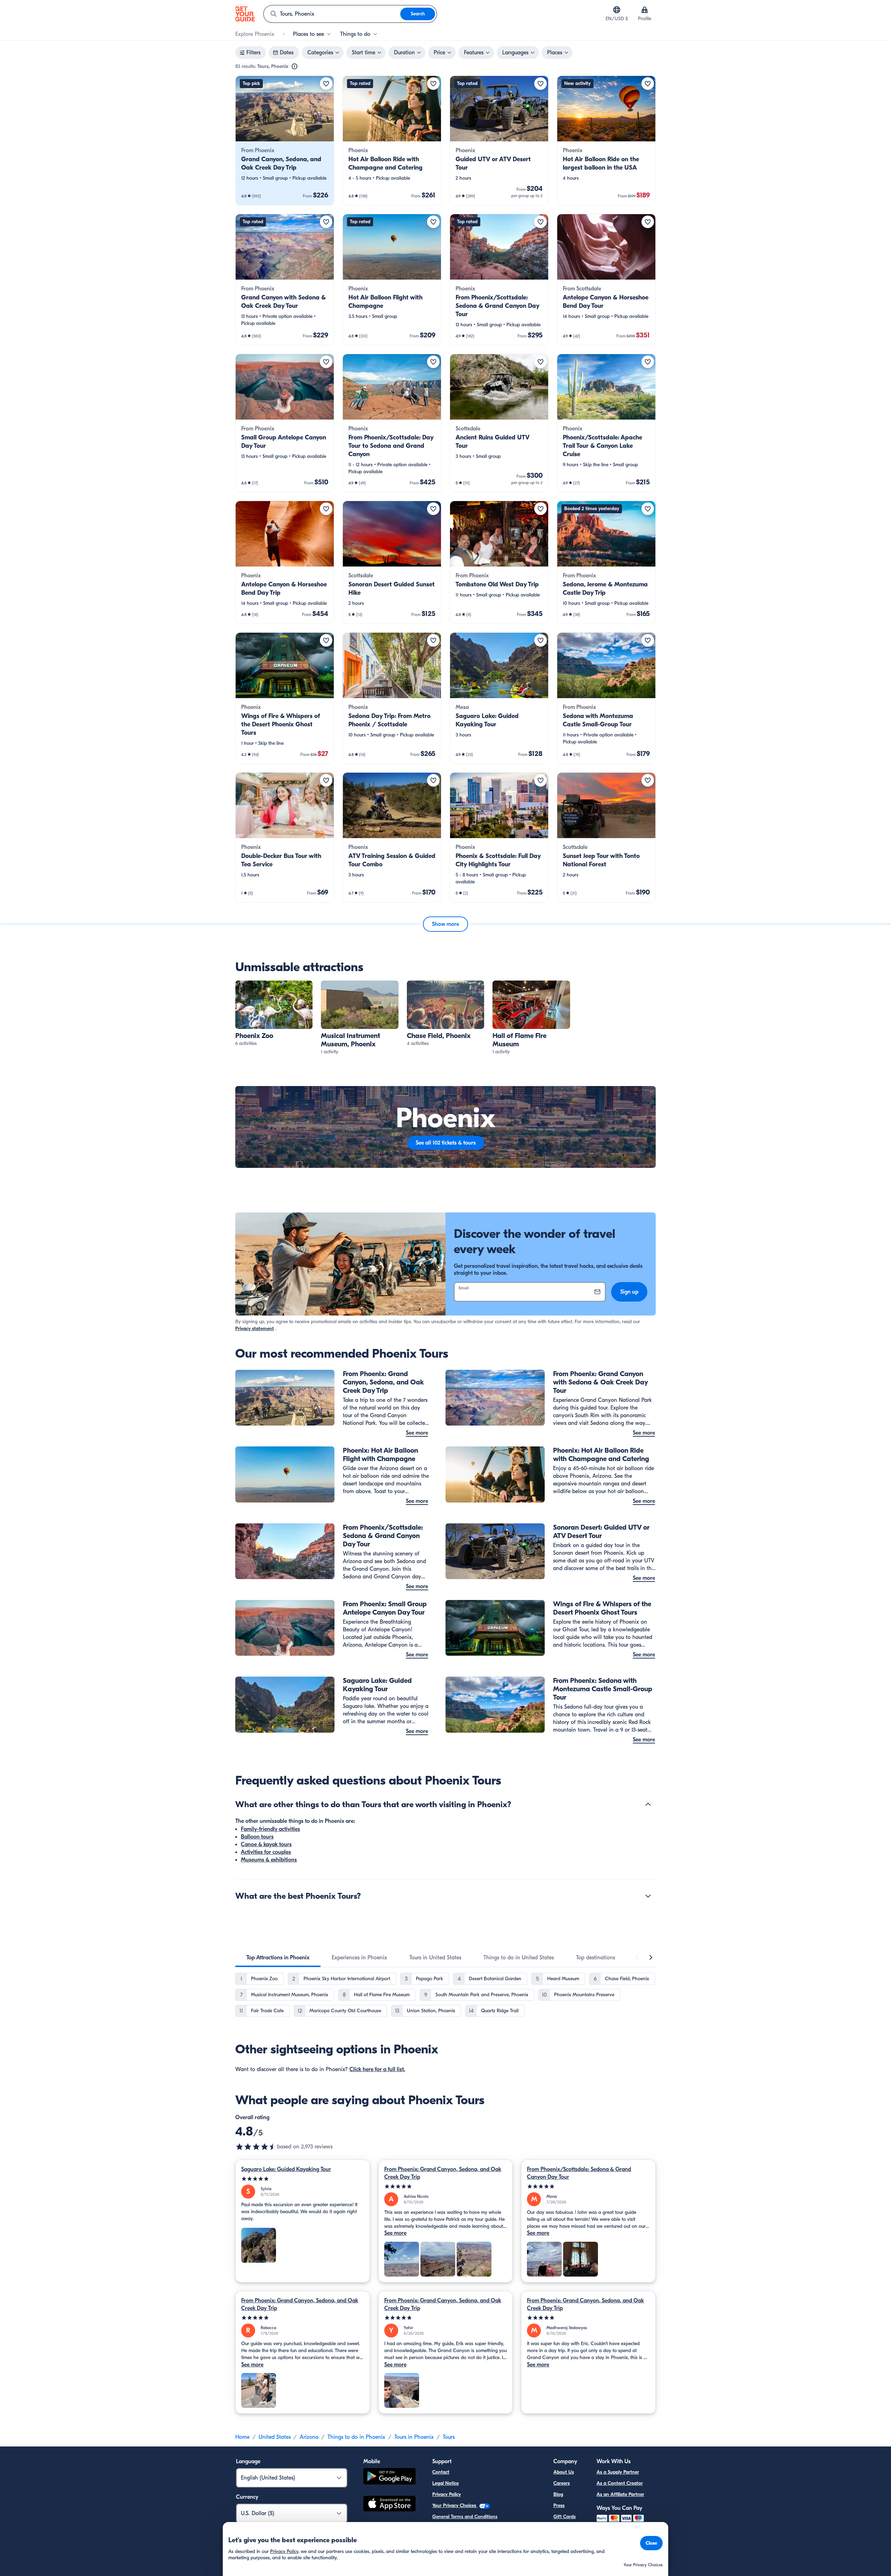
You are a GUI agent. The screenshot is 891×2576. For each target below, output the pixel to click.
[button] (285, 140)
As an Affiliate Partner (620, 2494)
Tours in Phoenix (414, 2437)
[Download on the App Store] (389, 2505)
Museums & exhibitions (269, 1860)
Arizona (309, 2437)
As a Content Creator (620, 2483)
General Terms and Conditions (465, 2517)
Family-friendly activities (270, 1829)
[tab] (278, 1958)
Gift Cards (565, 2517)
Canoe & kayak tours (266, 1844)
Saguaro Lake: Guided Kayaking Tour (286, 2169)
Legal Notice (445, 2483)
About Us (564, 2472)
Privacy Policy (447, 2494)
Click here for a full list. (377, 2069)
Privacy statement (255, 1329)
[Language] (617, 10)
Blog (558, 2494)
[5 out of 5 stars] (303, 2179)
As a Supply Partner (618, 2472)
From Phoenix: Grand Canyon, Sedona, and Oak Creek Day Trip (443, 2173)
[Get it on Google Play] (389, 2477)
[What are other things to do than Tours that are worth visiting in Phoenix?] (648, 1804)
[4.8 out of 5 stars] (256, 2147)
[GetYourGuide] (245, 14)
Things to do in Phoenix (356, 2437)
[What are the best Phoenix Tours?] (648, 1896)
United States (275, 2437)
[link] (285, 140)
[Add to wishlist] (326, 84)
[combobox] (332, 14)
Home (242, 2437)
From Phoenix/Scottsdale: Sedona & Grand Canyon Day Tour (579, 2173)
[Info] (294, 67)
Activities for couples (266, 1852)
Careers (562, 2483)
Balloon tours (257, 1837)
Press (559, 2505)
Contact (441, 2472)
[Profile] (645, 10)
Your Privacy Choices (455, 2505)
